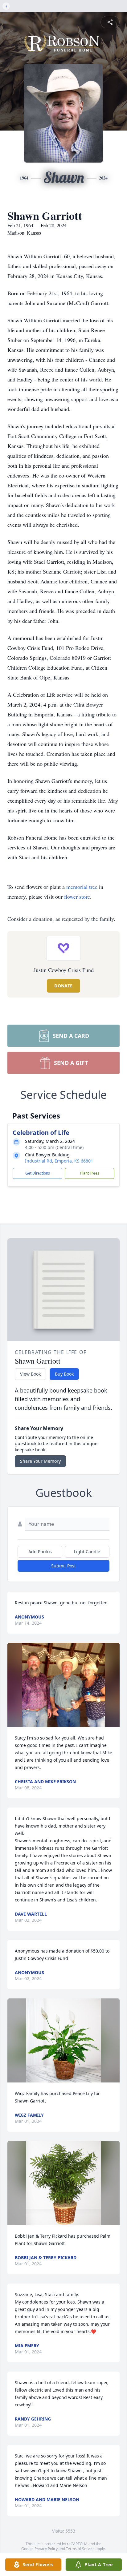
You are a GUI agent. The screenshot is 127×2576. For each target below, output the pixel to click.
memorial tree (82, 887)
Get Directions (38, 1173)
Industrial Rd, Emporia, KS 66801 (59, 1161)
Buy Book (64, 1374)
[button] (63, 1685)
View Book (30, 1374)
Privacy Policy (46, 2549)
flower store (77, 897)
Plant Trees (90, 1173)
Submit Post (63, 1566)
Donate (63, 986)
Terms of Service (80, 2549)
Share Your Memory (40, 1461)
